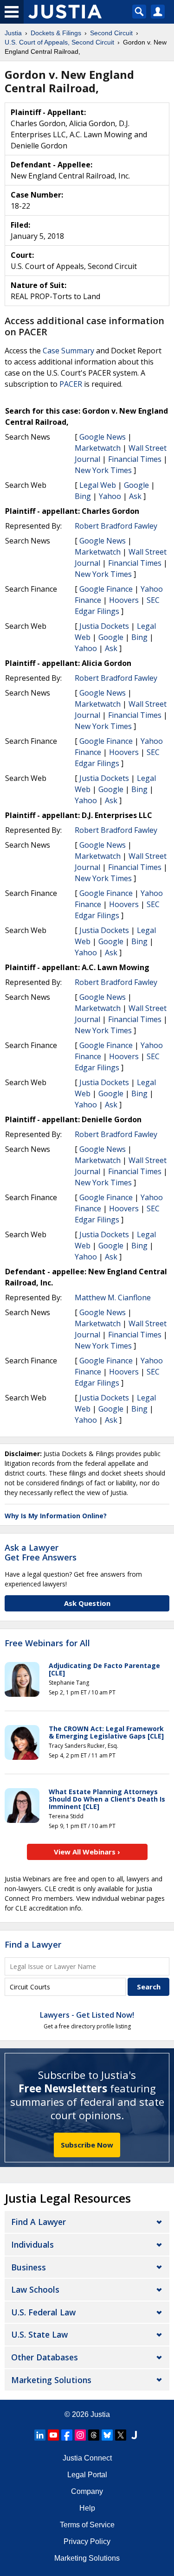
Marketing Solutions (51, 2380)
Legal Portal (87, 2475)
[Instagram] (80, 2435)
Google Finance (106, 589)
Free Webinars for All (47, 1643)
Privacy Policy (87, 2541)
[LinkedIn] (40, 2435)
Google (136, 485)
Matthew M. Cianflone (113, 1298)
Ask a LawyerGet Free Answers (41, 1553)
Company (87, 2491)
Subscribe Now (87, 2145)
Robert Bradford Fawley (116, 526)
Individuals (32, 2244)
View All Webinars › (87, 1852)
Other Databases (45, 2357)
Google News (103, 437)
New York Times (103, 470)
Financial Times (135, 459)
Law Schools (35, 2289)
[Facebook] (67, 2435)
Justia (100, 2414)
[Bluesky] (107, 2435)
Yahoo (110, 496)
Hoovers (124, 600)
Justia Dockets (104, 626)
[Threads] (94, 2435)
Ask (135, 496)
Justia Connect (87, 2458)
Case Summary (68, 351)
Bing (83, 496)
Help (87, 2508)
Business (29, 2267)
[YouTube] (53, 2435)
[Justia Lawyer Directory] (134, 2435)
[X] (121, 2435)
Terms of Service (87, 2525)
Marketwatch (98, 448)
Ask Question (87, 1603)
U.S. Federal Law (43, 2312)
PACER (71, 384)
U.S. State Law (39, 2334)
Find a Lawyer (33, 1944)
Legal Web (98, 485)
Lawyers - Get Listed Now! (87, 2015)
